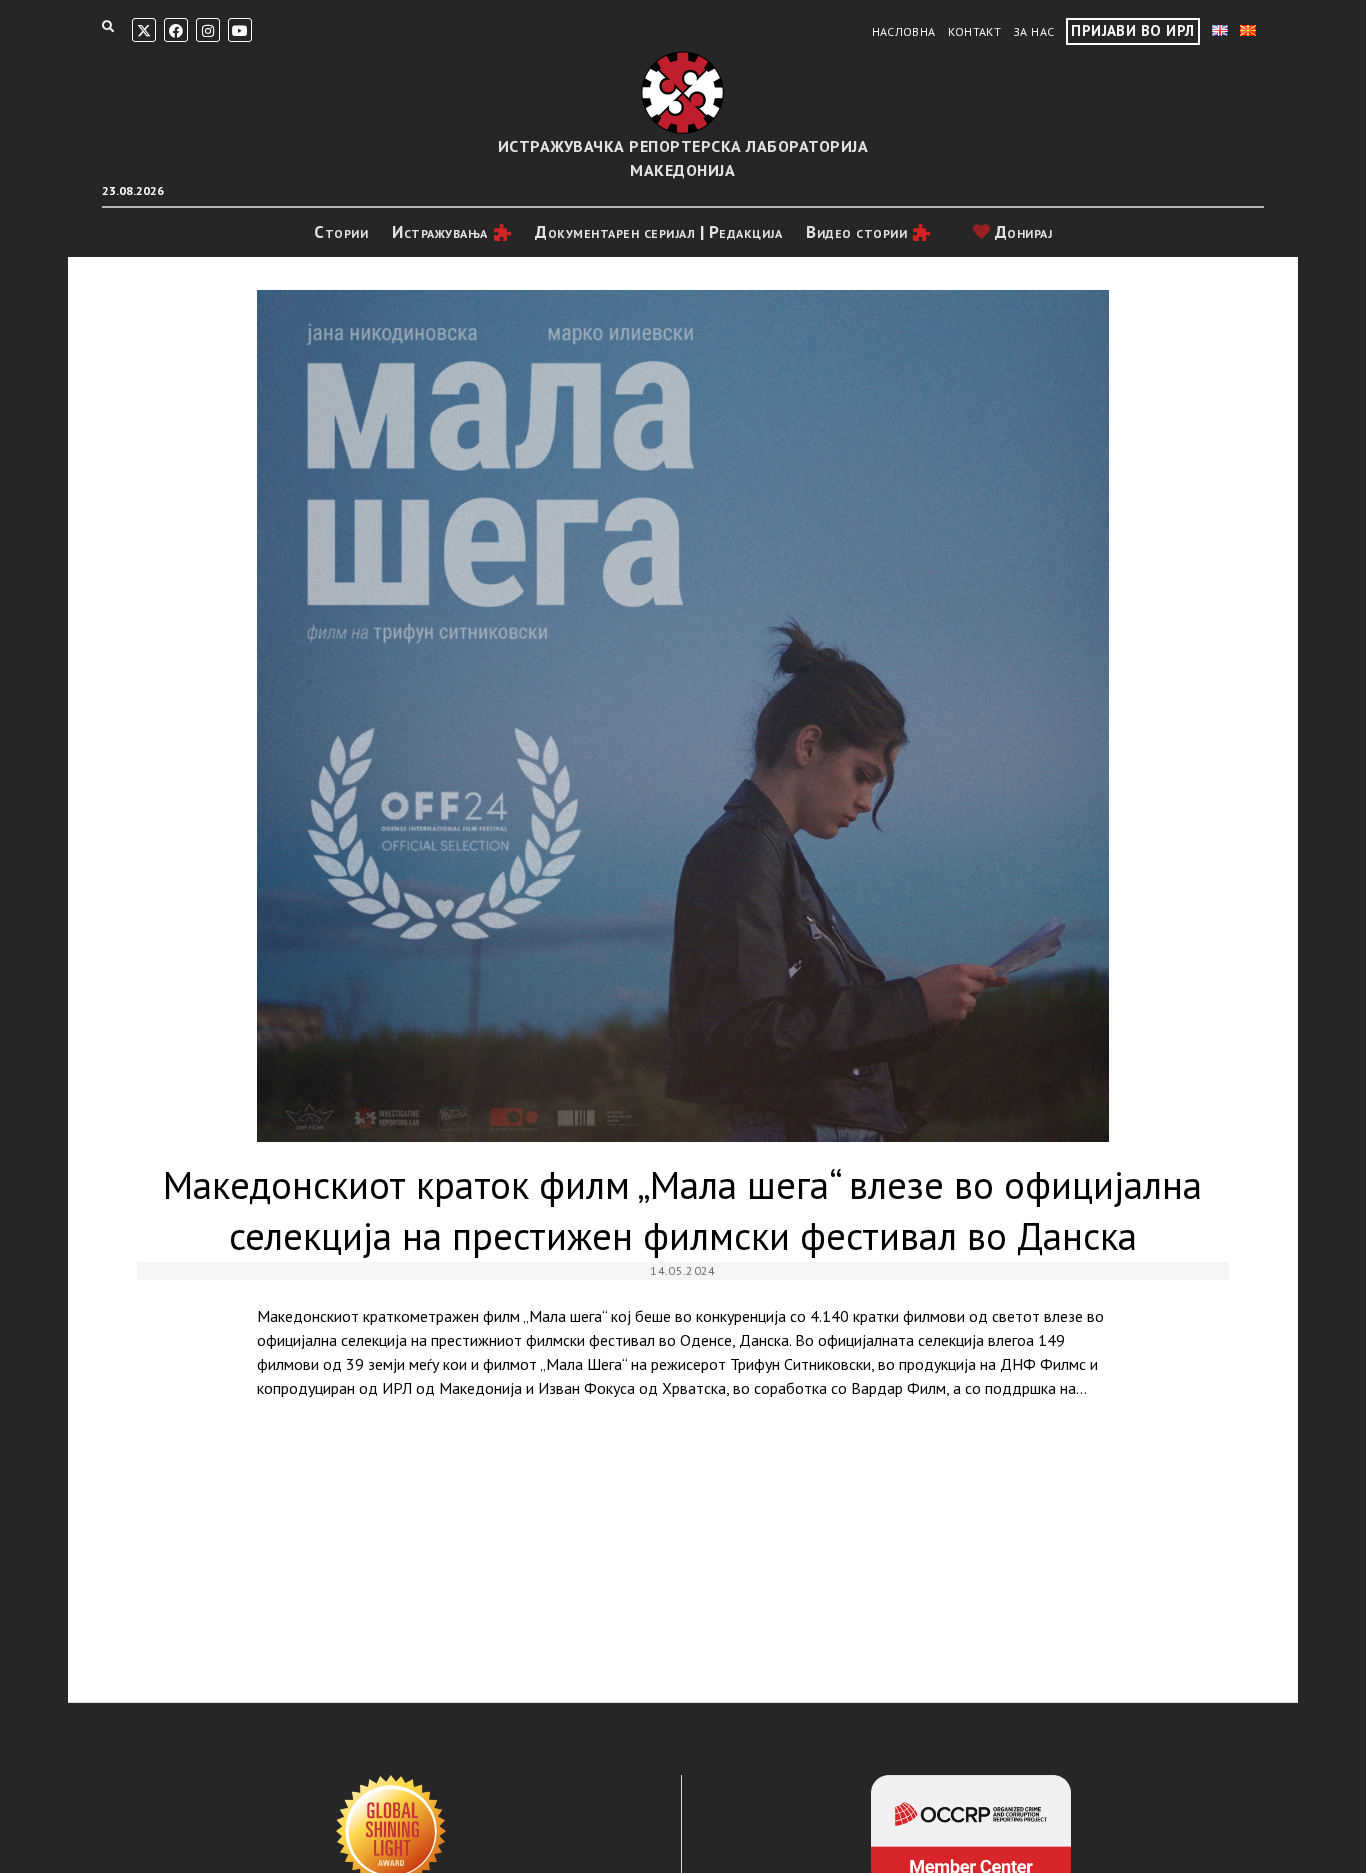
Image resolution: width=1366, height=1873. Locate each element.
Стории (341, 232)
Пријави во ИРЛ (1132, 30)
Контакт (975, 31)
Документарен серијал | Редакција (658, 232)
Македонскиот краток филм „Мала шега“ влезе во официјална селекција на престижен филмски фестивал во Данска (683, 716)
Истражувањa (440, 232)
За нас (1033, 31)
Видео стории (856, 232)
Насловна (904, 31)
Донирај (1021, 232)
